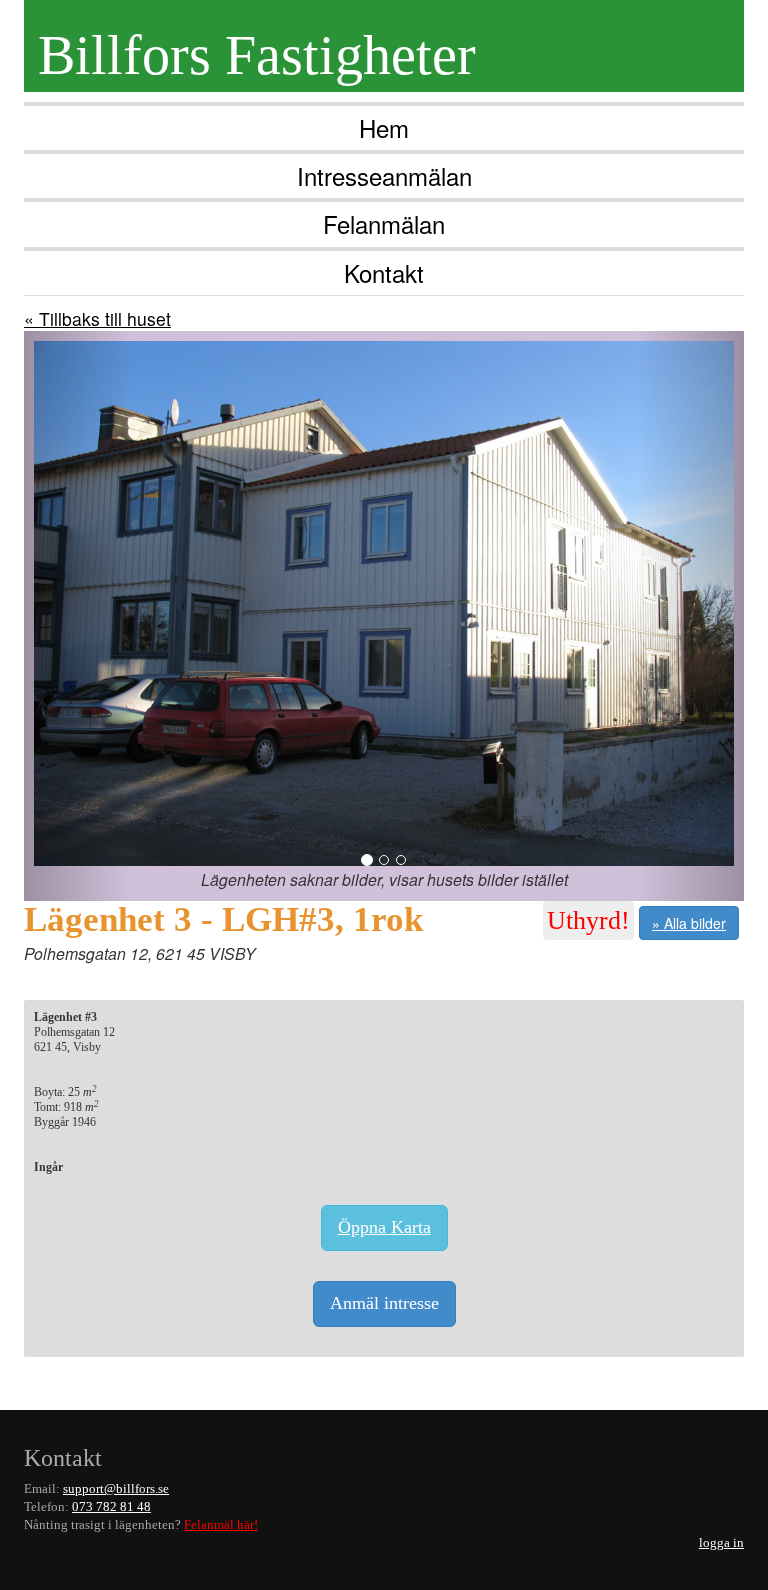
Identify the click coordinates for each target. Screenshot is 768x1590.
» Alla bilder (689, 923)
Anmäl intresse (384, 1303)
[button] (78, 616)
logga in (721, 1543)
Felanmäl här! (221, 1525)
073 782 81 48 (111, 1507)
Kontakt (384, 272)
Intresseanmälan (384, 175)
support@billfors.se (116, 1489)
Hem (384, 127)
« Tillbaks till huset (97, 318)
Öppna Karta (384, 1227)
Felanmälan (384, 223)
